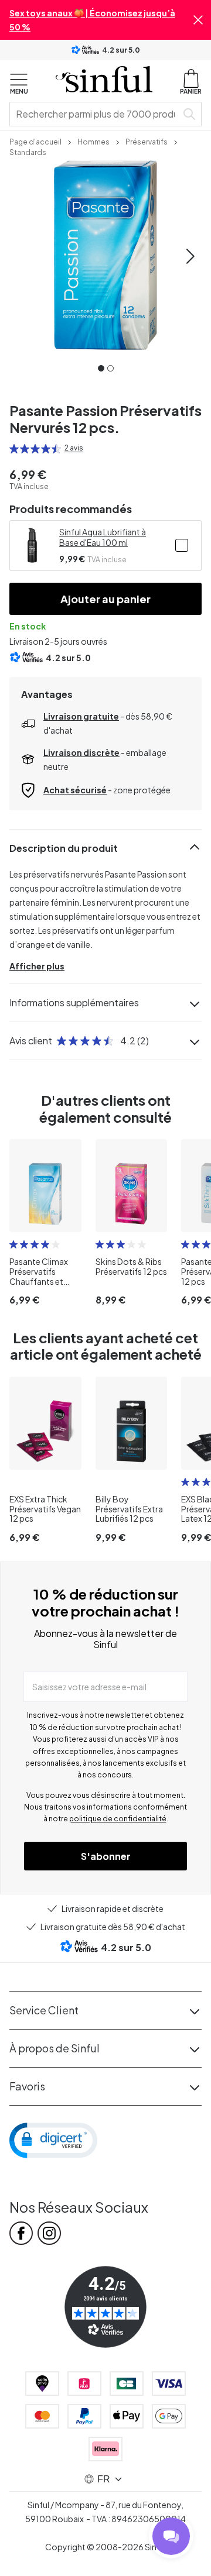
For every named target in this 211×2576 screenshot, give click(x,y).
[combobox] (96, 114)
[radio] (14, 449)
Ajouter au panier (105, 599)
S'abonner (106, 1856)
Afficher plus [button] (37, 966)
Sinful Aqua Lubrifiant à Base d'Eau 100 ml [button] (103, 537)
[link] (35, 141)
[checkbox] (182, 545)
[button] (198, 20)
